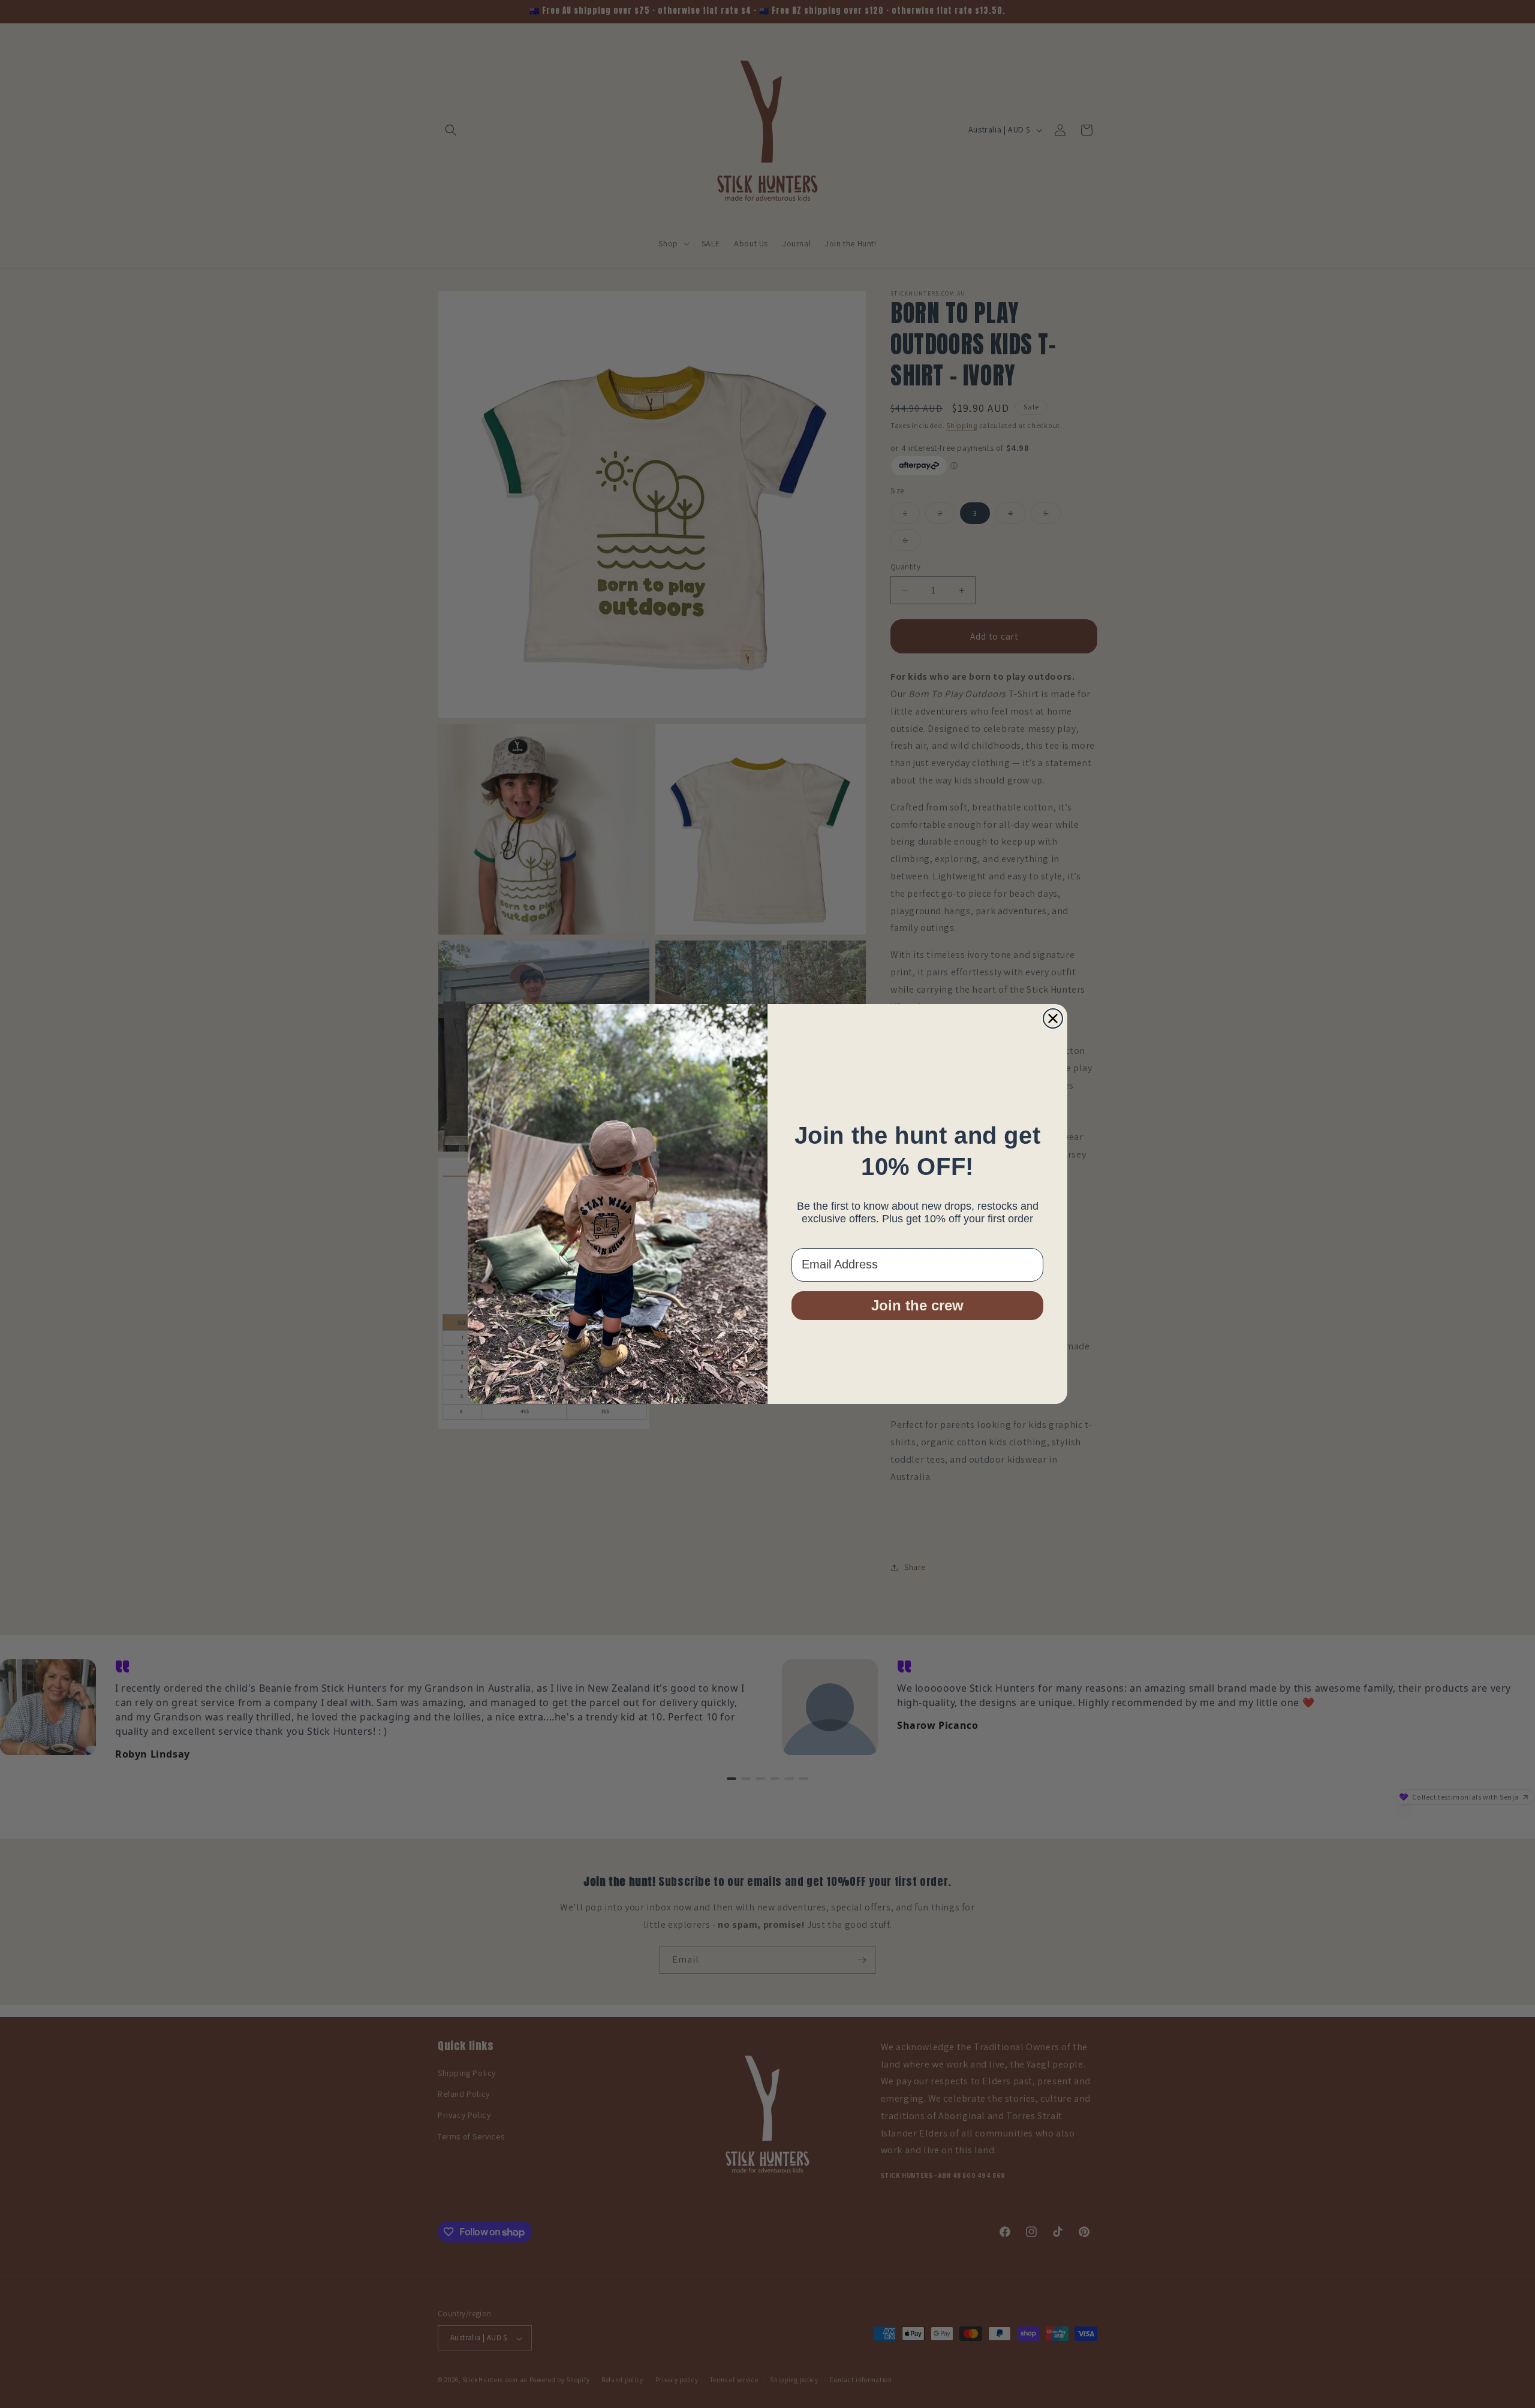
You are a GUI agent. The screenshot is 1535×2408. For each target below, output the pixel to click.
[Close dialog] (1053, 1018)
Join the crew (917, 1305)
